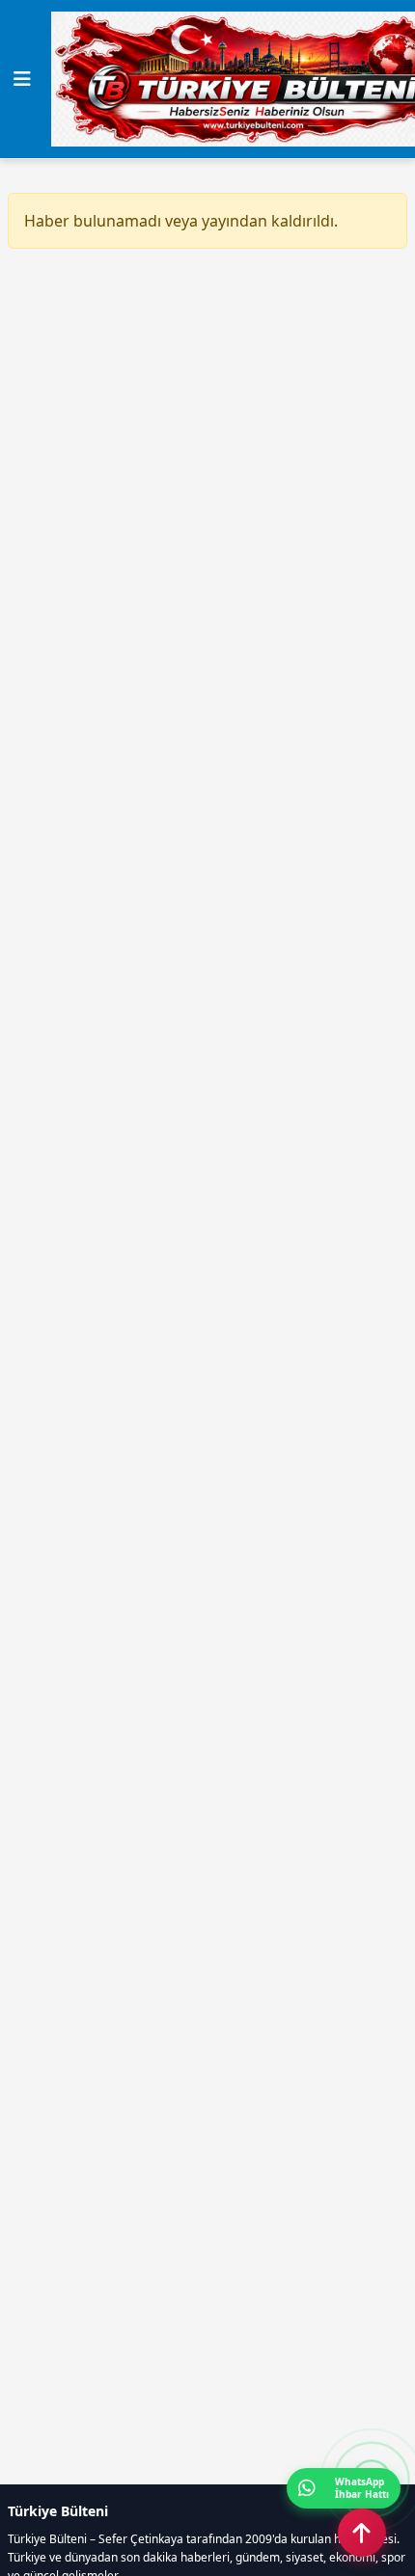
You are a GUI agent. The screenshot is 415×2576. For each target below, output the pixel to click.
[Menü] (22, 79)
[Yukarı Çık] (362, 2533)
